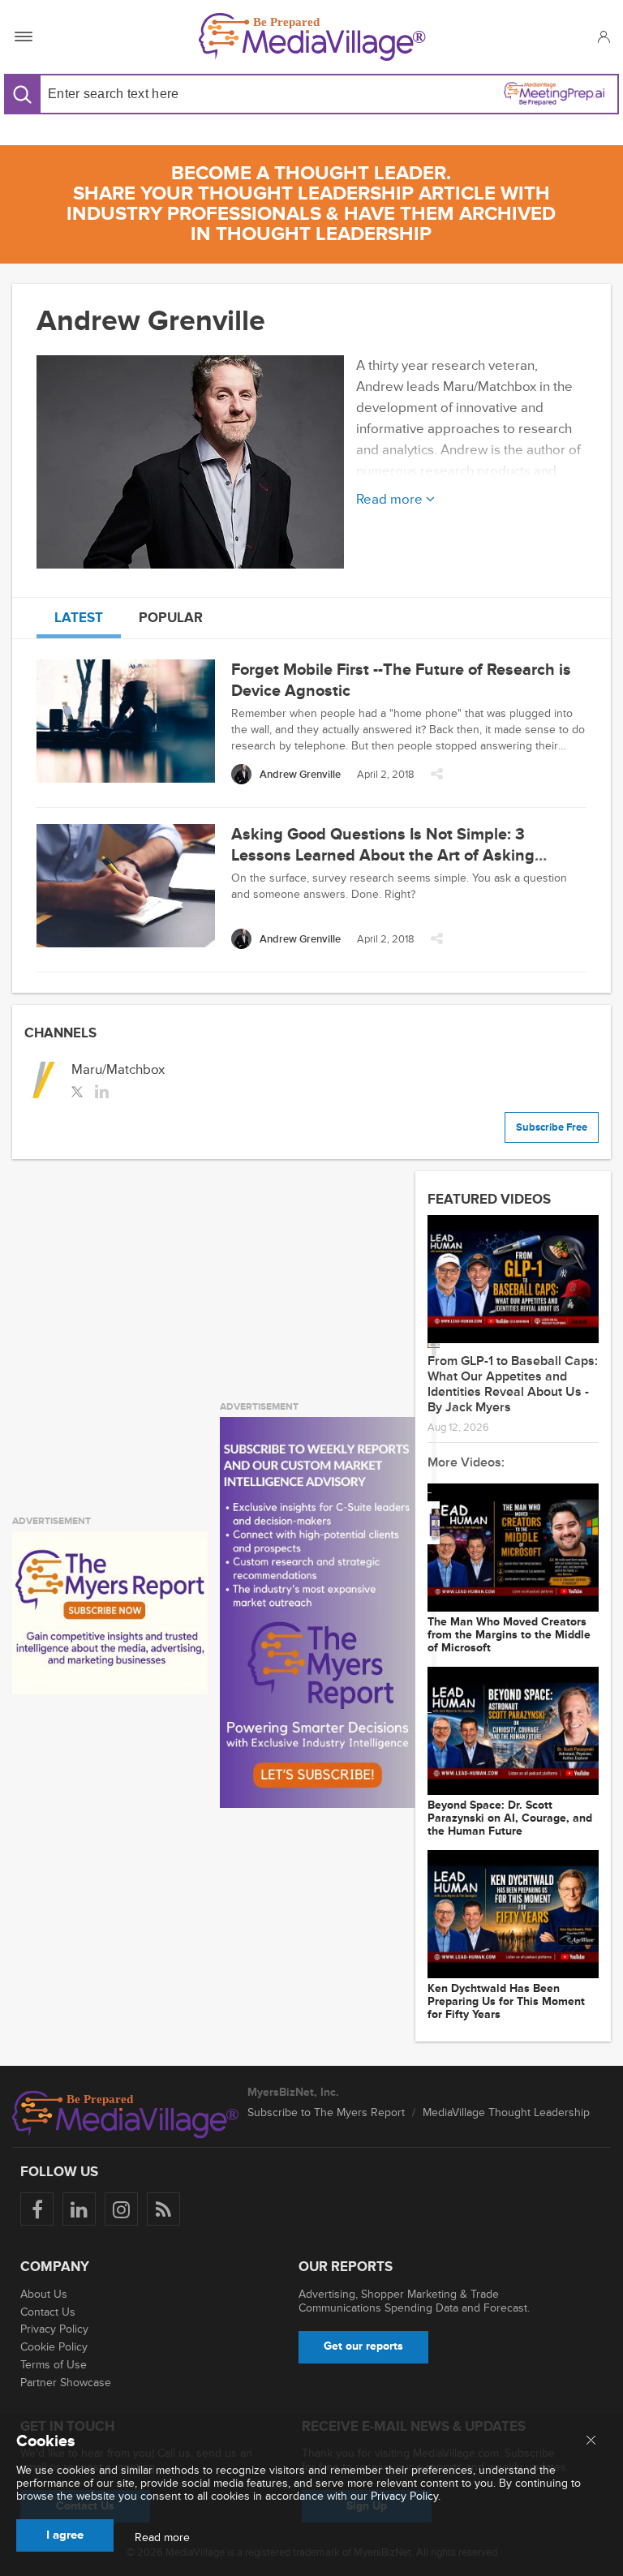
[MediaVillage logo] (126, 2114)
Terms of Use (54, 2365)
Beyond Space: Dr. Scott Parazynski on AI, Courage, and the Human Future (510, 1818)
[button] (603, 36)
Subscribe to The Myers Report (326, 2112)
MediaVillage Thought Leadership (506, 2112)
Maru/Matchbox (118, 1069)
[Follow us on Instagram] (121, 2209)
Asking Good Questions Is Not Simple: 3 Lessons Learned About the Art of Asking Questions (383, 856)
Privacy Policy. (406, 2496)
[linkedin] (102, 1090)
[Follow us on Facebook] (37, 2209)
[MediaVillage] (312, 37)
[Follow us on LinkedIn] (79, 2209)
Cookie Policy (54, 2347)
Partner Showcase (66, 2383)
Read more (162, 2538)
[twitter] (77, 1090)
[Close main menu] (591, 2441)
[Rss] (163, 2209)
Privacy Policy (54, 2329)
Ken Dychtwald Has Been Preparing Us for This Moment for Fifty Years (506, 2002)
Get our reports (363, 2346)
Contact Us (48, 2312)
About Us (44, 2294)
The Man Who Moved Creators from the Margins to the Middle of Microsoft (509, 1635)
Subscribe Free (552, 1127)
